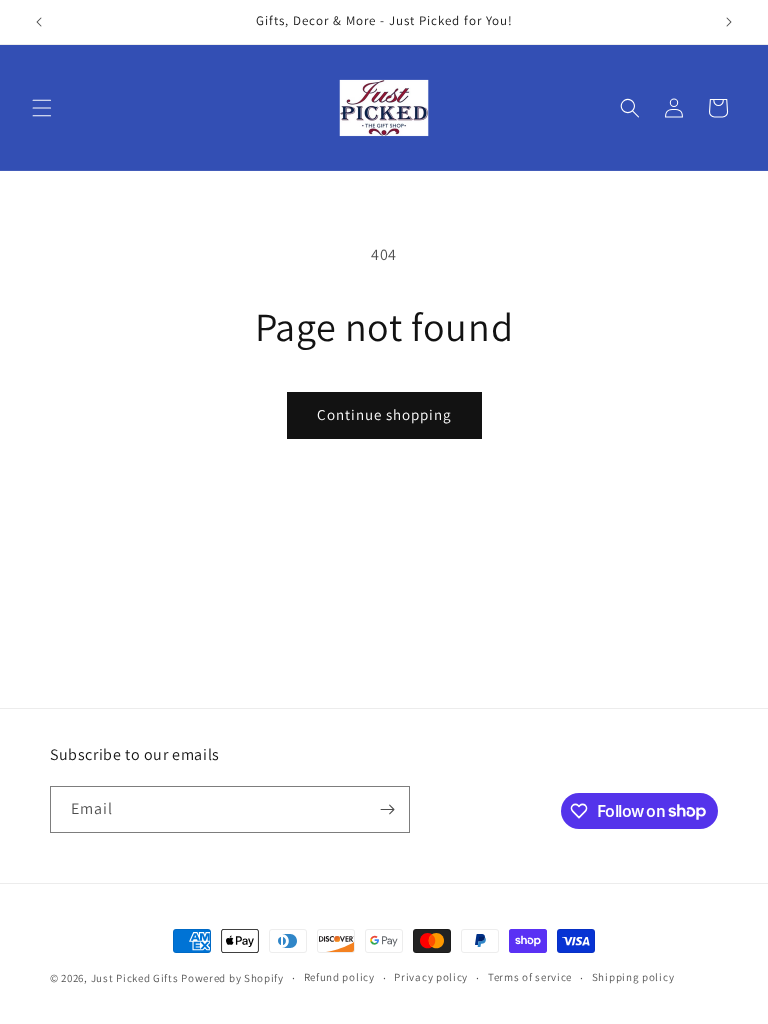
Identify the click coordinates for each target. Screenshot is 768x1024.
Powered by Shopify (232, 978)
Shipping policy (633, 977)
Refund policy (339, 977)
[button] (42, 108)
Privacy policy (431, 977)
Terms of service (530, 977)
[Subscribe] (387, 809)
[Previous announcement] (39, 22)
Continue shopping (384, 414)
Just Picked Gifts (135, 978)
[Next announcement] (729, 22)
